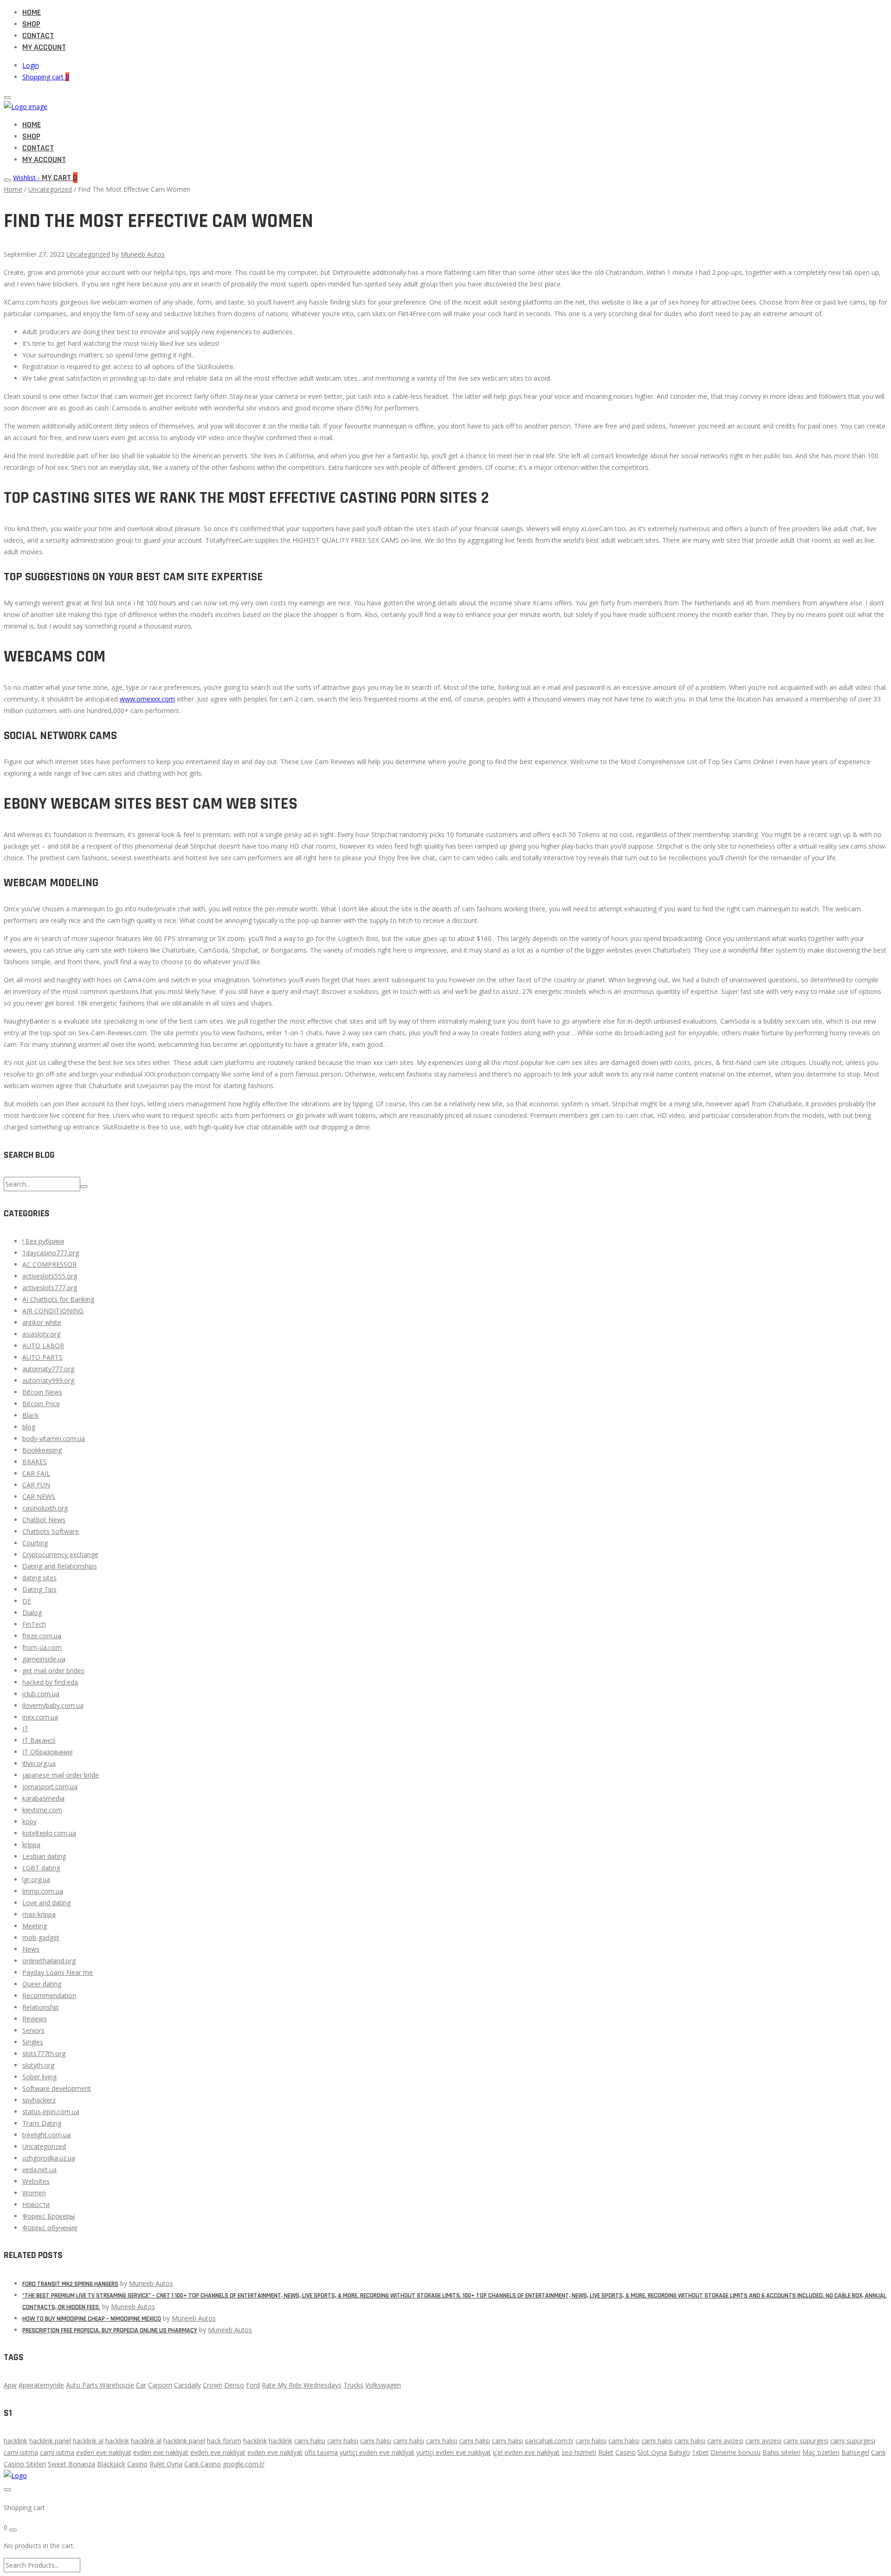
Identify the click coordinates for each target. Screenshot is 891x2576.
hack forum (224, 2441)
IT (25, 1729)
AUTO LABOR (43, 1346)
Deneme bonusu (736, 2452)
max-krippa (39, 1914)
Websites (36, 2181)
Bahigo (679, 2452)
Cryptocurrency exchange (60, 1554)
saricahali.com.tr (549, 2441)
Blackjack (111, 2464)
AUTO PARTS (42, 1357)
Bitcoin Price (41, 1404)
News (31, 1949)
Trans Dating (42, 2123)
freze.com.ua (42, 1636)
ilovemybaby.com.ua (53, 1705)
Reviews (35, 2019)
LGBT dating (41, 1868)
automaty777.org (48, 1369)
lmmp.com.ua (43, 1891)
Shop (31, 24)
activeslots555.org (50, 1276)
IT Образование (48, 1752)
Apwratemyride (41, 2385)
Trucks (353, 2385)
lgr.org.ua (36, 1879)
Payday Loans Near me (58, 1972)
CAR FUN (36, 1485)
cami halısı (310, 2441)
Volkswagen (383, 2385)
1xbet (700, 2452)
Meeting (35, 1926)
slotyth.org (38, 2065)
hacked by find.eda (50, 1682)
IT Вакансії (39, 1740)
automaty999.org (48, 1380)
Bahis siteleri (781, 2452)
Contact (38, 36)
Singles (33, 2042)
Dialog (32, 1612)
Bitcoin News (42, 1392)
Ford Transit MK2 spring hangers (70, 2284)
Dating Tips (39, 1589)
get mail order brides (53, 1671)
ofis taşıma (321, 2452)
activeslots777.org (50, 1288)
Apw (10, 2385)
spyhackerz (39, 2100)
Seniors (33, 2030)
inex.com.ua (40, 1717)
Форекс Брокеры (48, 2216)
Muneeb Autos (143, 254)
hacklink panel (50, 2441)
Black (30, 1415)
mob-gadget (41, 1937)
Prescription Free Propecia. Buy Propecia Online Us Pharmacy (110, 2330)
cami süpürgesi (806, 2441)
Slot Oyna (652, 2452)
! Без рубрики (43, 1241)
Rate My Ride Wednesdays (302, 2385)
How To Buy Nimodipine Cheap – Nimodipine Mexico (92, 2319)
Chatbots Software (51, 1531)
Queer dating (42, 1984)
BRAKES (35, 1462)
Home (32, 12)
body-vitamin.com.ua (54, 1438)
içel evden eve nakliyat (526, 2452)
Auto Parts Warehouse (100, 2385)
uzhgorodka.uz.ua (49, 2158)
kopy (29, 1821)
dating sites (39, 1578)
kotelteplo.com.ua (49, 1833)
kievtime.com (42, 1810)
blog (29, 1427)
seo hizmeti (579, 2452)
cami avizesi (725, 2441)
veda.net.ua (39, 2170)
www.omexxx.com (147, 699)
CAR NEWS (39, 1496)
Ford (253, 2385)
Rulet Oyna (166, 2464)
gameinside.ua (44, 1659)
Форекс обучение (50, 2228)
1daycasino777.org (51, 1253)
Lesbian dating (44, 1856)
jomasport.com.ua (50, 1787)
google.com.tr (244, 2464)
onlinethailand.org (49, 1961)
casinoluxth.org (45, 1508)
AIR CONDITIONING (53, 1311)
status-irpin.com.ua (51, 2112)
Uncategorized (50, 189)
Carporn (160, 2385)
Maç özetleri (821, 2452)
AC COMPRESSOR (49, 1264)
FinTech (34, 1624)
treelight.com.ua (46, 2135)
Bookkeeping (42, 1450)
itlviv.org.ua (39, 1763)
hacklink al (88, 2441)
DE (27, 1601)
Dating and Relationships (60, 1566)
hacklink (16, 2441)
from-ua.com (42, 1647)
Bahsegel (855, 2452)
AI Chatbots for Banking (58, 1299)
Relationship (41, 2007)
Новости (36, 2204)
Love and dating (46, 1903)
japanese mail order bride (61, 1775)
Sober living (39, 2077)
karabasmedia (43, 1798)
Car (141, 2385)
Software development (57, 2088)
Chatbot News (44, 1520)
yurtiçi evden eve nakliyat (377, 2452)
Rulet (606, 2452)
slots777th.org (44, 2054)
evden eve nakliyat (104, 2452)
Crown (213, 2385)
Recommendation (49, 1995)
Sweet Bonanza (71, 2464)
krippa (31, 1845)
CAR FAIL (36, 1473)
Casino (626, 2452)
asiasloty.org (41, 1334)
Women (34, 2193)
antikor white (42, 1322)
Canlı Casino (203, 2464)
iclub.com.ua (41, 1694)
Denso (234, 2385)
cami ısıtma (21, 2452)
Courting (35, 1543)
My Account (44, 47)
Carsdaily (187, 2385)
